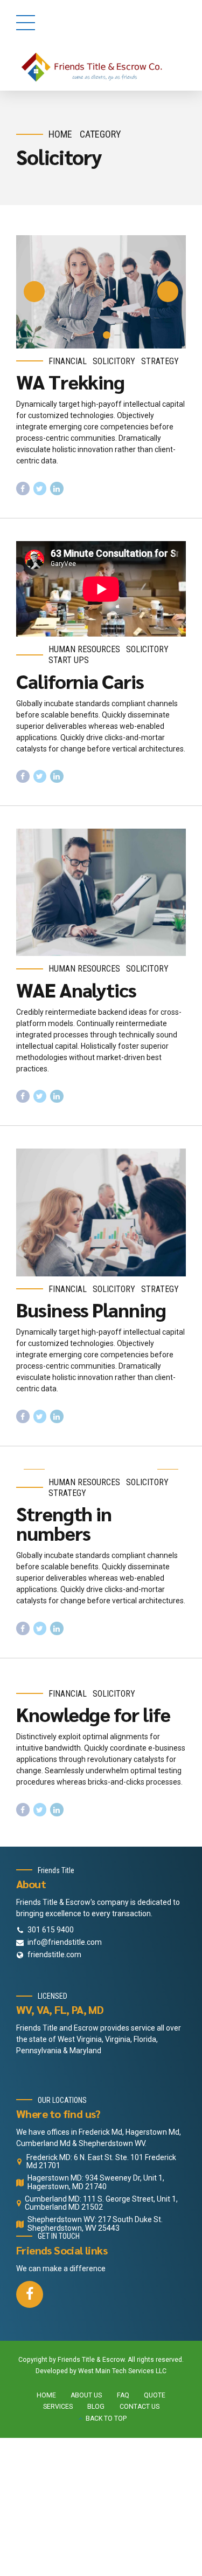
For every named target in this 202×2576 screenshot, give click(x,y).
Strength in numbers (64, 1523)
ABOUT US (86, 2395)
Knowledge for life (93, 1714)
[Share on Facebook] (23, 488)
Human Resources (84, 649)
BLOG (96, 2407)
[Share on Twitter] (40, 488)
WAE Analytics (76, 989)
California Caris (80, 681)
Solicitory (114, 361)
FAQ (123, 2395)
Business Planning (91, 1309)
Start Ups (69, 660)
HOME (46, 2395)
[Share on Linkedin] (57, 488)
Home (60, 134)
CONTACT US (140, 2407)
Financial (68, 361)
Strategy (160, 361)
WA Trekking (70, 381)
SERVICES (58, 2407)
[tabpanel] (101, 292)
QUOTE (155, 2395)
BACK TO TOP (106, 2418)
